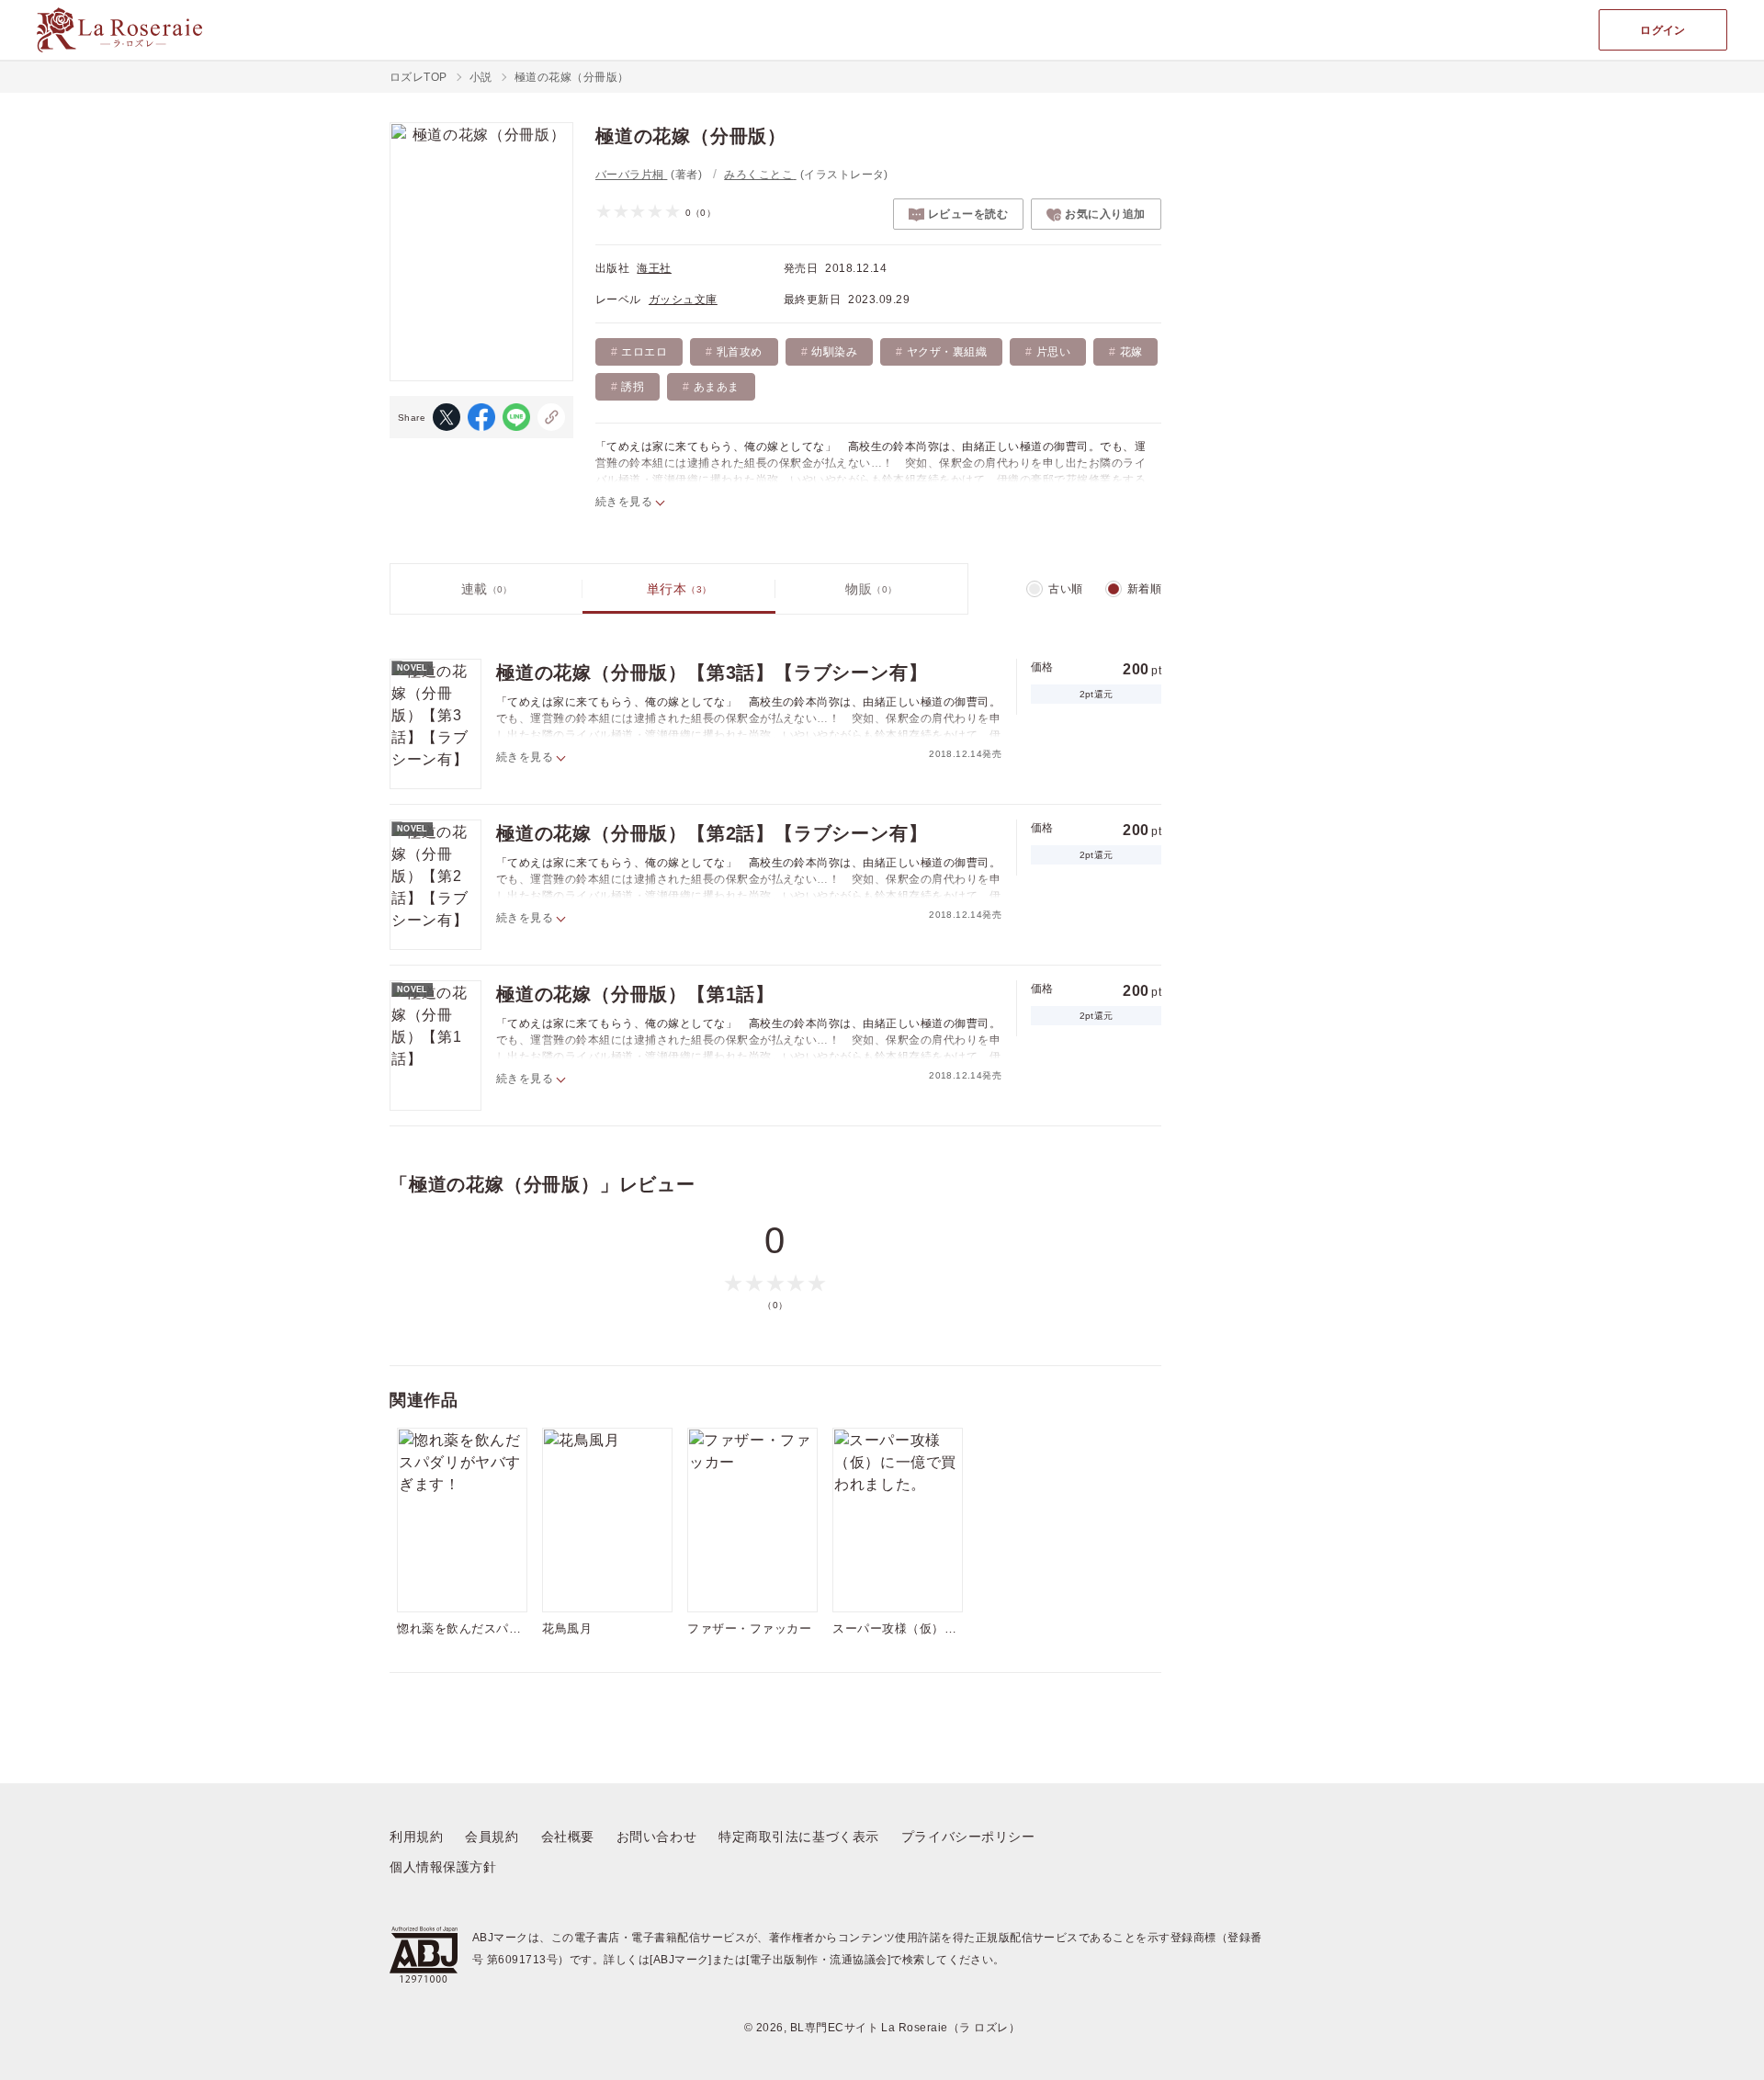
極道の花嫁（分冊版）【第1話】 (635, 994)
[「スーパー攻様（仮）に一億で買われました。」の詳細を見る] (898, 1520)
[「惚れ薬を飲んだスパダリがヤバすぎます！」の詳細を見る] (462, 1520)
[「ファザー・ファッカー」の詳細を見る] (752, 1520)
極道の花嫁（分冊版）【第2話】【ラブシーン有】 (712, 833)
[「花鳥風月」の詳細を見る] (607, 1520)
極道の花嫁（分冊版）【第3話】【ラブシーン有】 (712, 673)
